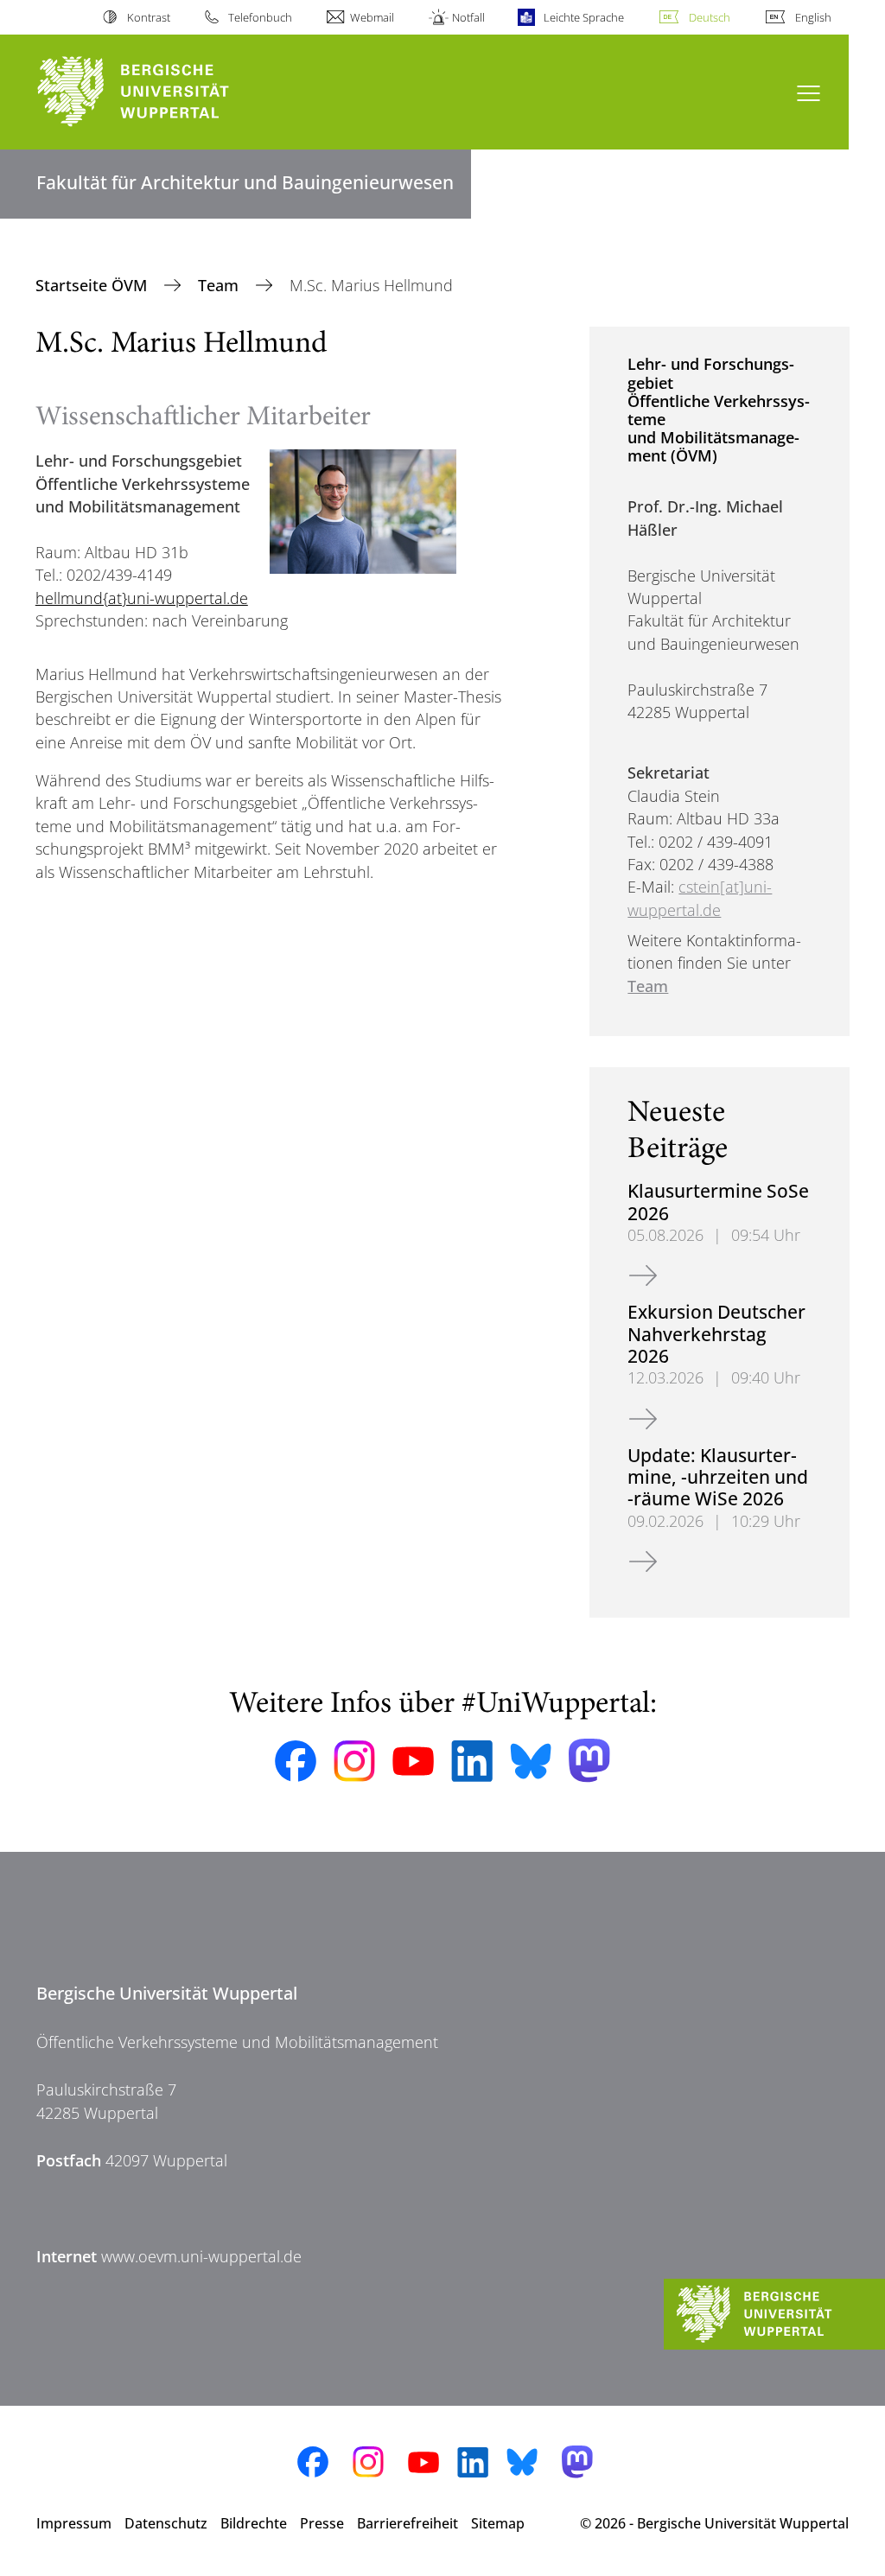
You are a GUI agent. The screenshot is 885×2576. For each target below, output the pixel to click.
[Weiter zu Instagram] (354, 1761)
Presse (322, 2523)
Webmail (372, 17)
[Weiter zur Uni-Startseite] (165, 92)
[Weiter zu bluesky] (531, 1761)
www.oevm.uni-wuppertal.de (201, 2256)
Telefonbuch (260, 17)
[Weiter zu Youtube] (413, 1761)
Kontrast (148, 17)
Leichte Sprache (583, 17)
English (813, 17)
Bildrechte (254, 2523)
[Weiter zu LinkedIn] (472, 1761)
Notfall (468, 17)
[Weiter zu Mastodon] (589, 1761)
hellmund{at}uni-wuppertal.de (142, 598)
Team (220, 285)
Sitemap (498, 2523)
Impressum (74, 2523)
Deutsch (710, 17)
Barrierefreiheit (407, 2523)
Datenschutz (166, 2523)
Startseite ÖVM (93, 285)
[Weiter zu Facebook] (296, 1761)
